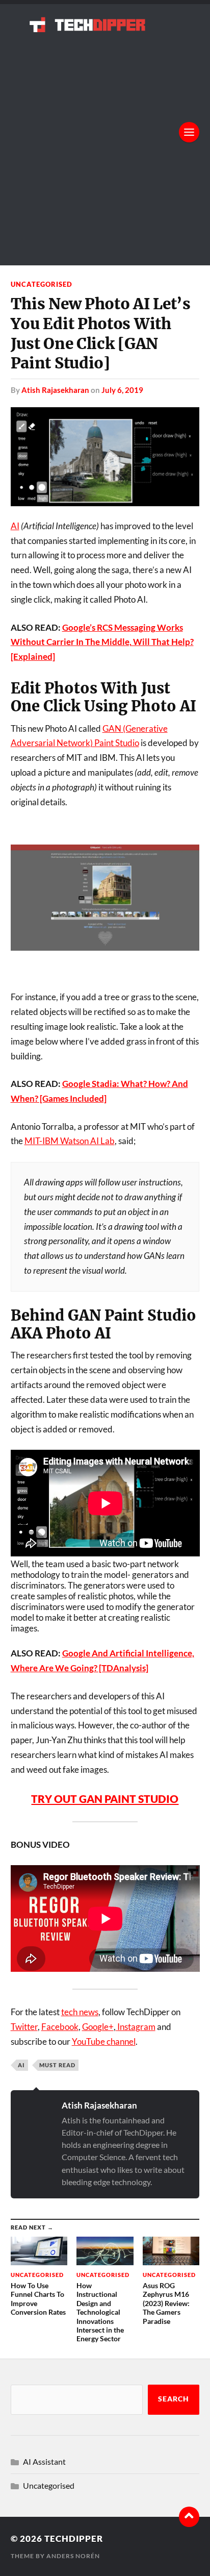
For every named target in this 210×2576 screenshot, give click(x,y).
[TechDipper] (105, 24)
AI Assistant (44, 2461)
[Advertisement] (105, 142)
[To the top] (189, 2517)
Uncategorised (42, 284)
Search (174, 2399)
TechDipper (74, 2538)
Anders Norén (73, 2556)
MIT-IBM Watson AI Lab (70, 1141)
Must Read (57, 2065)
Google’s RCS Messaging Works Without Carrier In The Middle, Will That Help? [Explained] (102, 642)
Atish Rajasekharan (55, 390)
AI (15, 526)
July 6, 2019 (122, 390)
